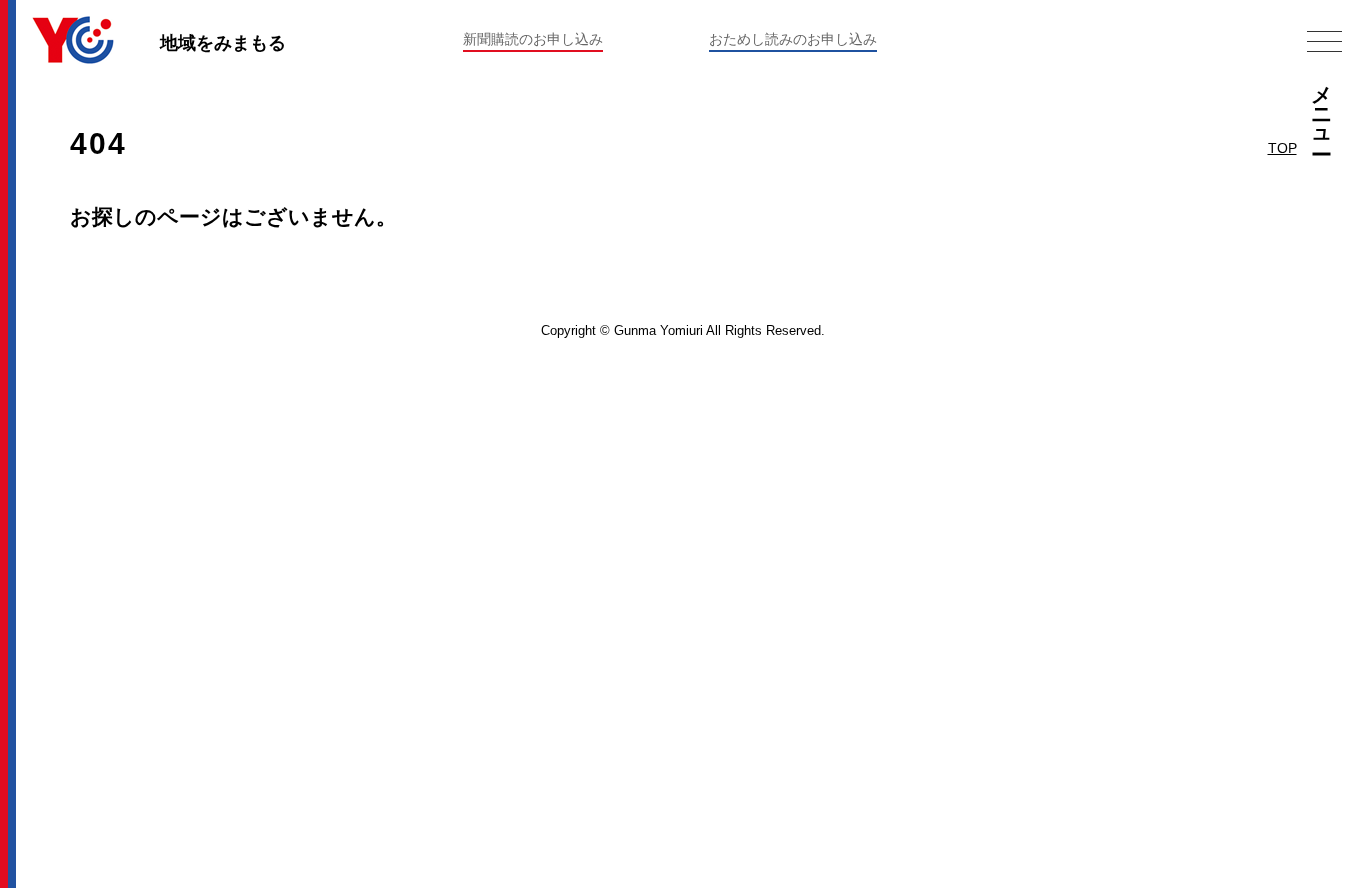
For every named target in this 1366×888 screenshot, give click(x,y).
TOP (1282, 148)
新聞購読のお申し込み (533, 39)
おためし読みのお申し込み (793, 39)
